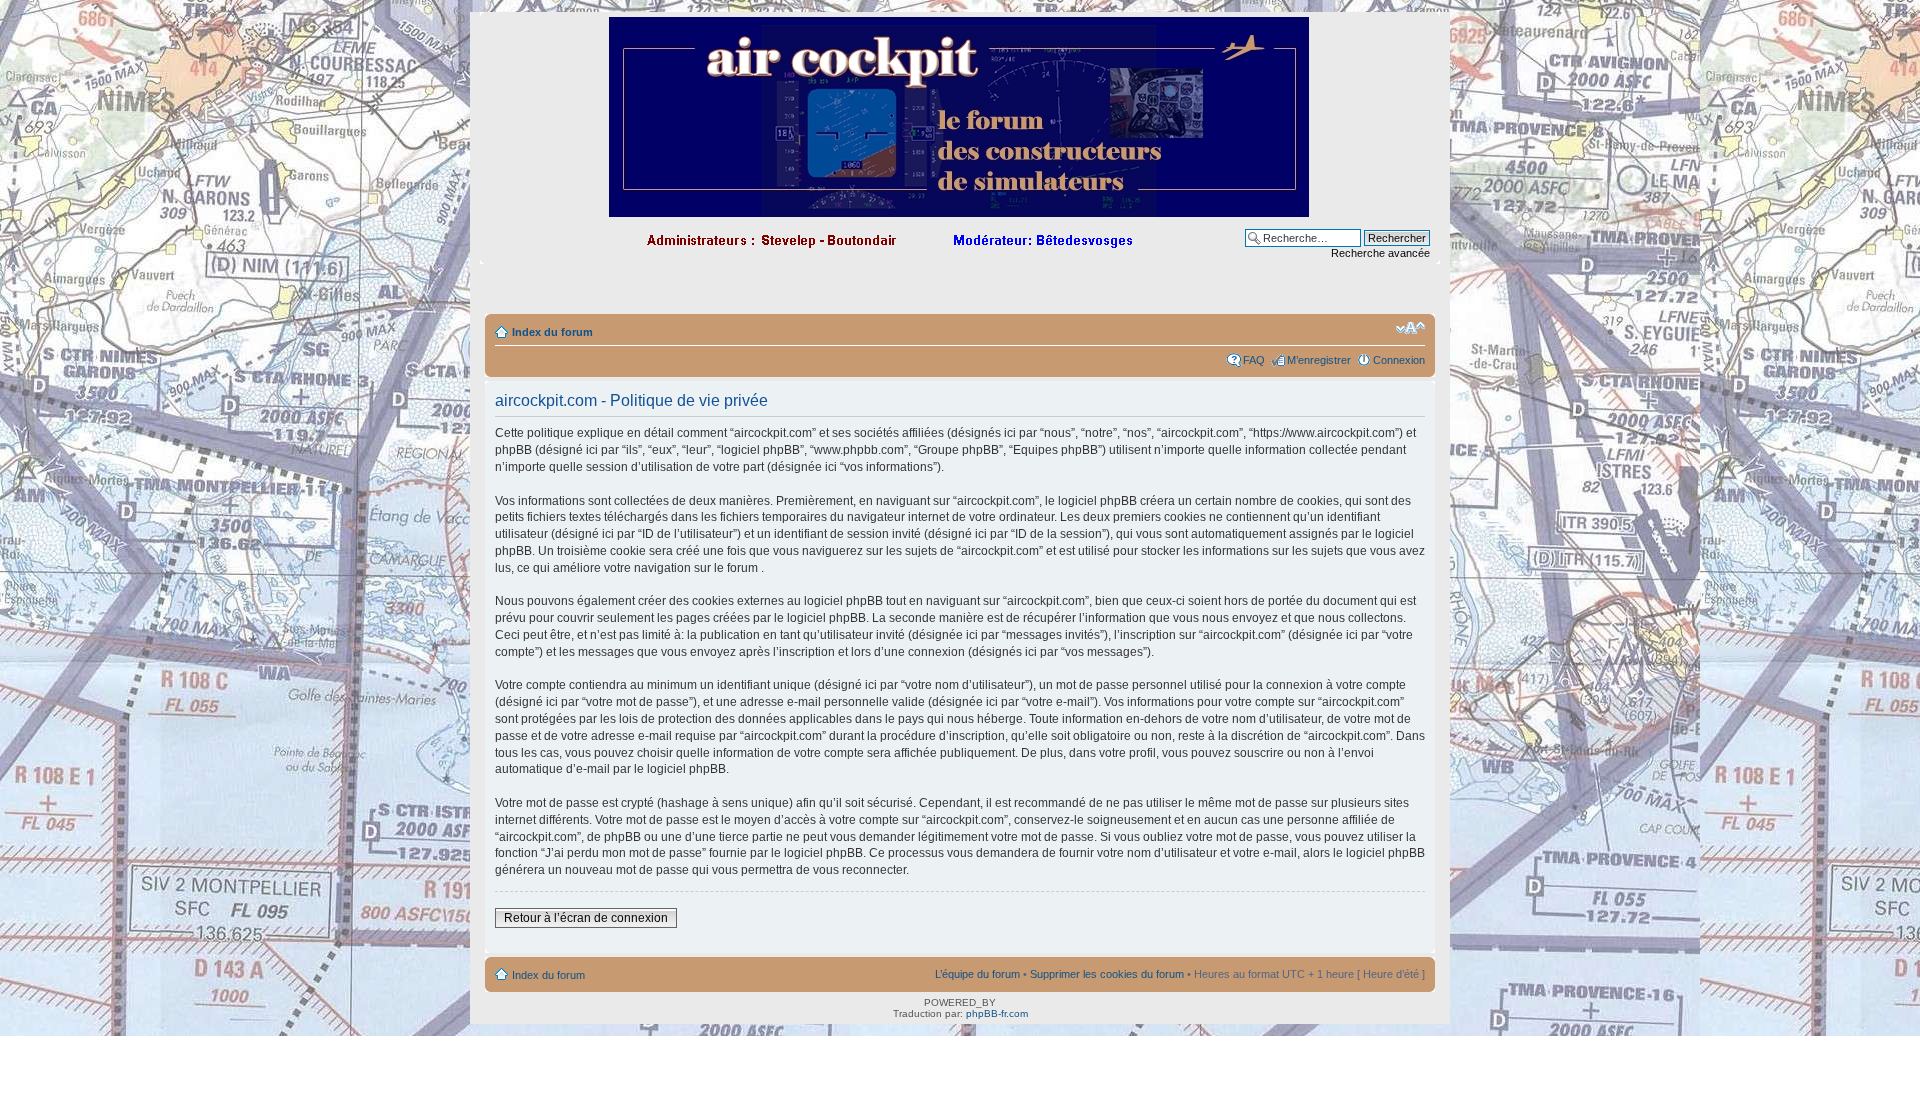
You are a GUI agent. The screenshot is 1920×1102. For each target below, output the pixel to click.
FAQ (1254, 360)
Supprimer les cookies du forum (1107, 974)
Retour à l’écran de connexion (586, 918)
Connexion (1399, 360)
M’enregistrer (1319, 360)
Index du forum (552, 332)
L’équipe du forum (977, 974)
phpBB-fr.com (997, 1013)
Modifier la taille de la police (1410, 328)
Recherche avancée (1380, 253)
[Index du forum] (960, 208)
